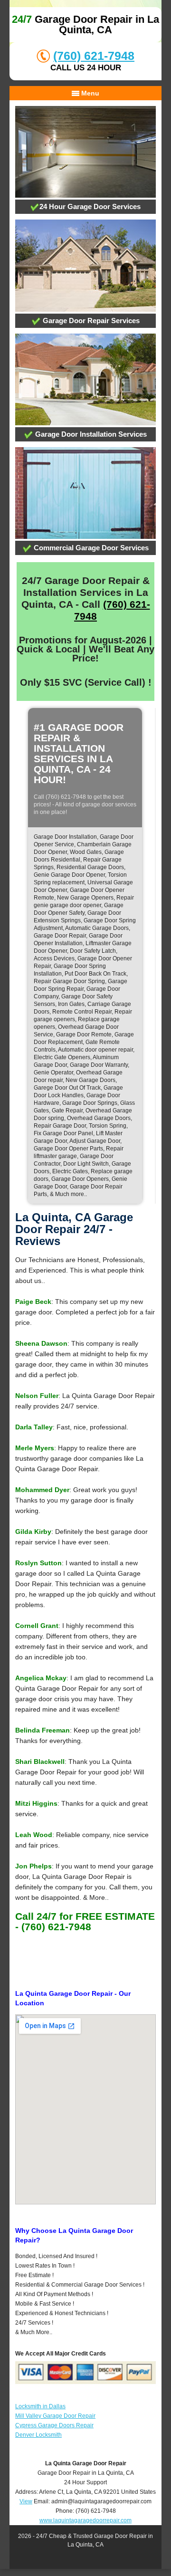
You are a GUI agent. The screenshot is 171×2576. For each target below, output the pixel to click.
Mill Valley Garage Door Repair (55, 2416)
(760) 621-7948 (94, 56)
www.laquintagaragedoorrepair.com (85, 2520)
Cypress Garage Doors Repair (54, 2425)
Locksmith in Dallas (40, 2406)
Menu (89, 93)
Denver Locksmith (38, 2435)
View (26, 2501)
